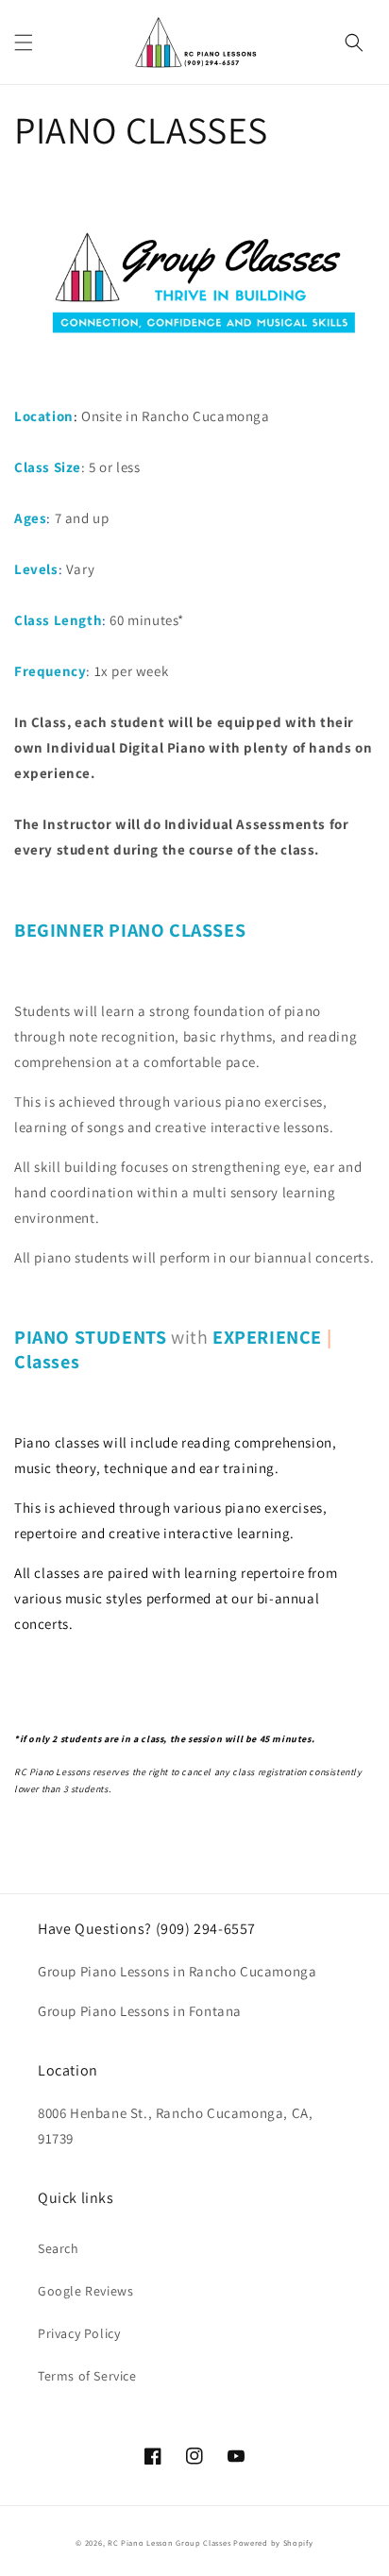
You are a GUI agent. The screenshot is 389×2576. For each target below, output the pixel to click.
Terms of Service (87, 2376)
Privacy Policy (79, 2333)
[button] (24, 42)
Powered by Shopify (273, 2542)
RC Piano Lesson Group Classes (169, 2542)
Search (59, 2248)
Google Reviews (85, 2291)
